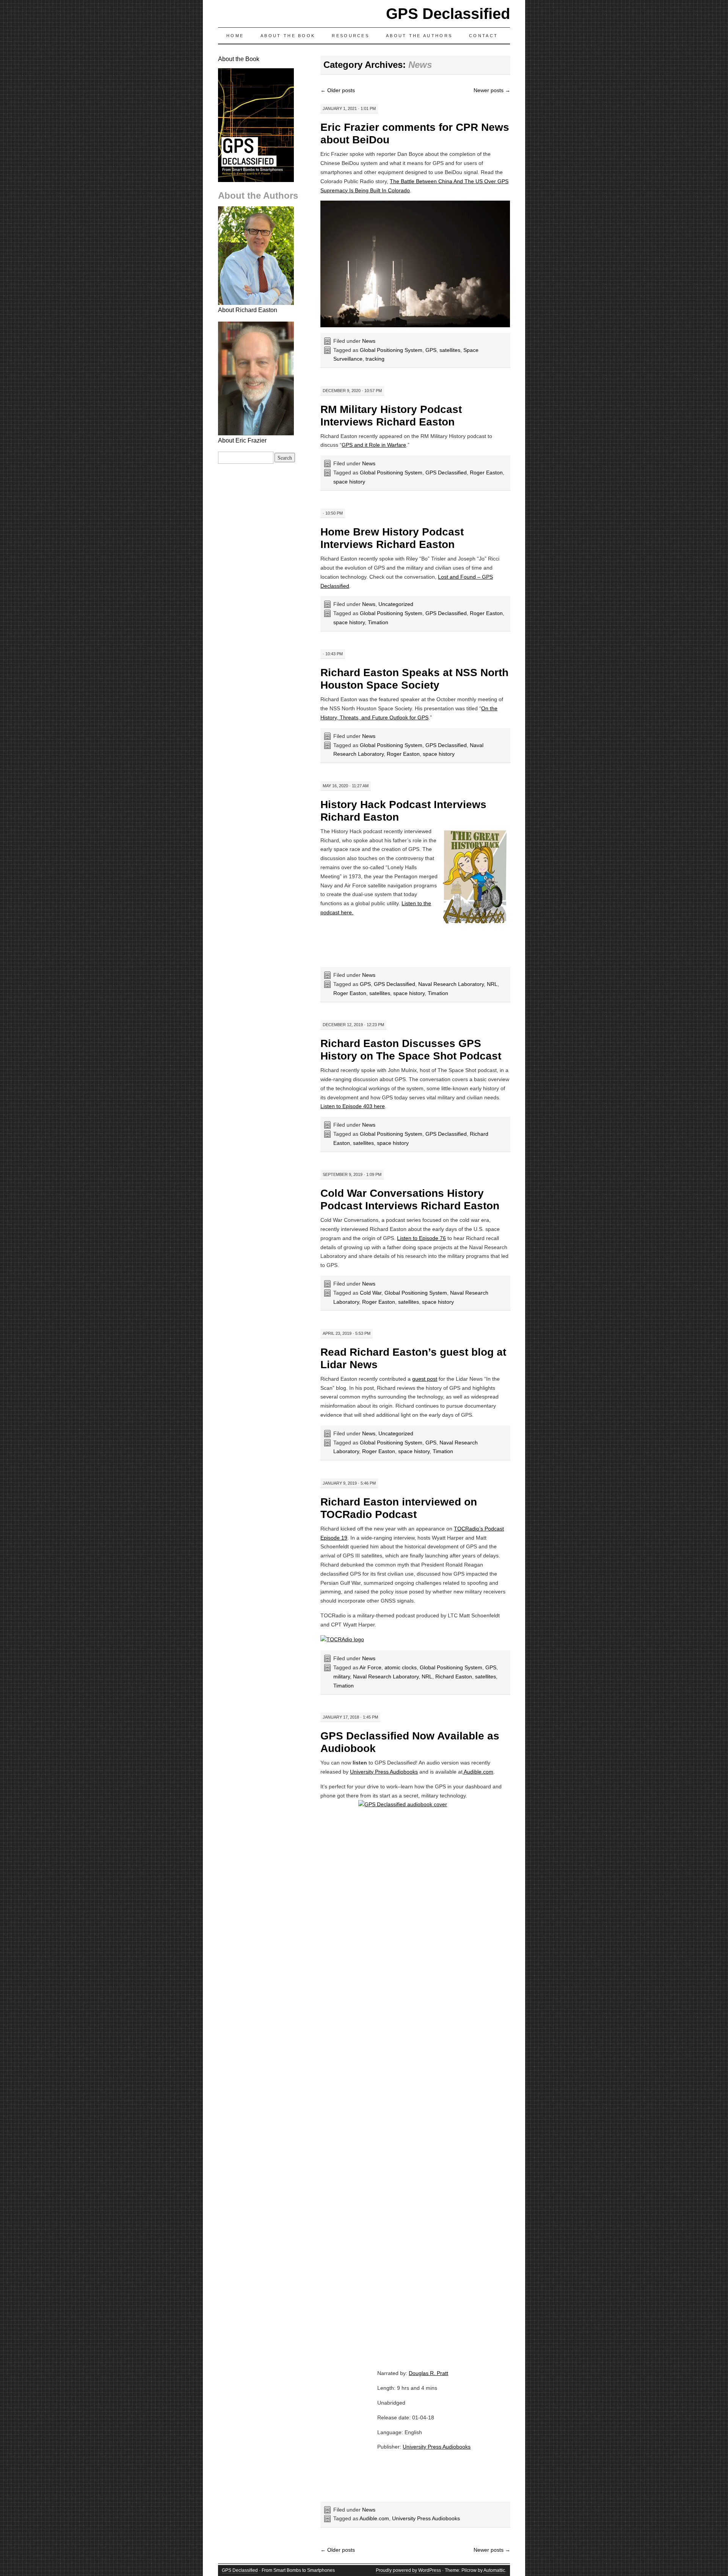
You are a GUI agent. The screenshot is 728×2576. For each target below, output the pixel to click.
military (342, 1677)
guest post (425, 1379)
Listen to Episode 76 (421, 1238)
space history (349, 482)
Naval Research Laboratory (451, 984)
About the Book (288, 36)
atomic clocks (401, 1667)
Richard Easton (454, 1677)
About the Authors (419, 36)
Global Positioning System (391, 350)
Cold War (371, 1293)
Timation (378, 622)
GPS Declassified (448, 14)
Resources (351, 36)
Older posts (338, 90)
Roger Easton (486, 473)
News (369, 341)
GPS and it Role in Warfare (374, 445)
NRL (492, 984)
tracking (375, 359)
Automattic (494, 2570)
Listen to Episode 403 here (353, 1106)
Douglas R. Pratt (428, 2373)
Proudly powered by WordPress (408, 2570)
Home (235, 36)
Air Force (370, 1667)
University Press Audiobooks (384, 1772)
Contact (483, 36)
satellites (450, 350)
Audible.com (478, 1772)
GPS (431, 350)
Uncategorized (396, 604)
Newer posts (492, 90)
